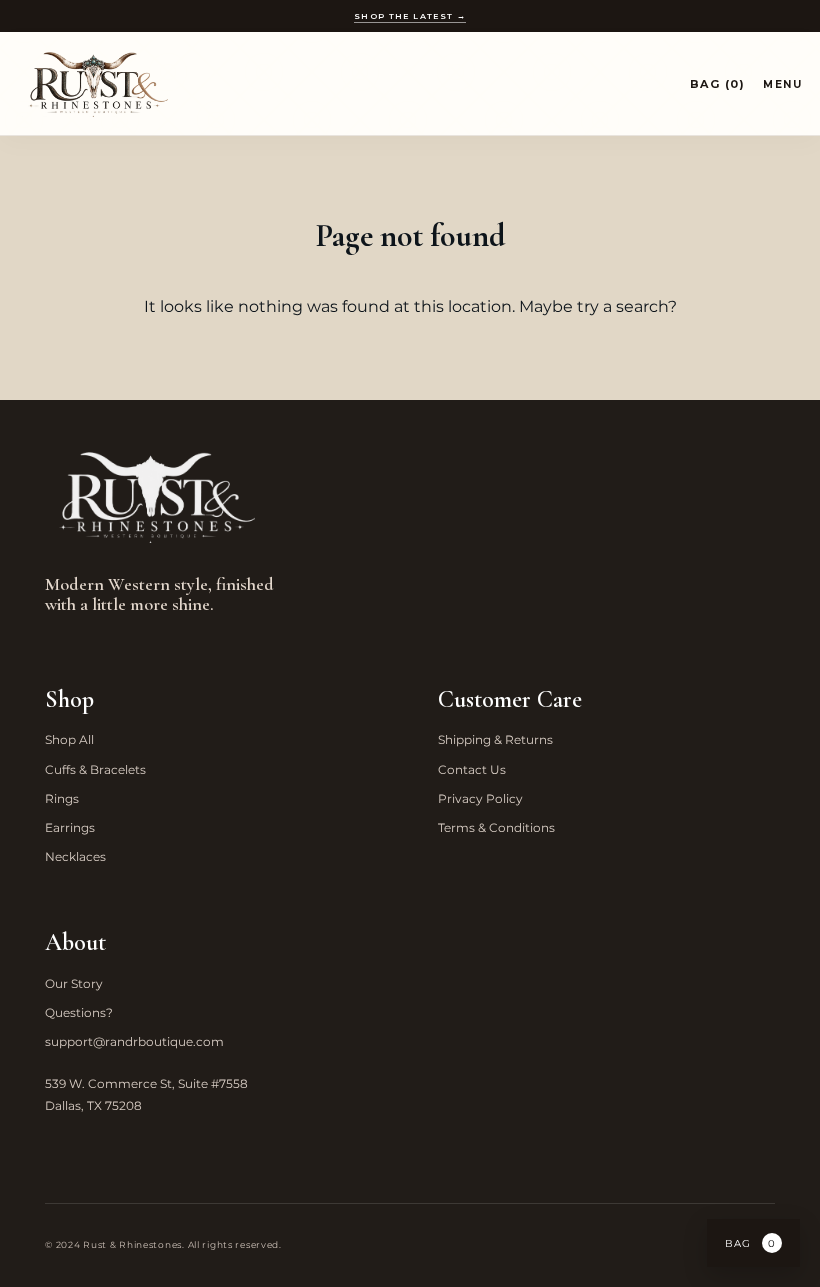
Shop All (69, 739)
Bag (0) (718, 84)
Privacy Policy (480, 798)
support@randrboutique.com (134, 1041)
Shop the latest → (410, 16)
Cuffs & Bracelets (95, 769)
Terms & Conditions (496, 827)
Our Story (74, 983)
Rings (62, 798)
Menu (782, 84)
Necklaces (75, 856)
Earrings (70, 827)
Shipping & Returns (495, 739)
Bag (750, 1243)
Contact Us (472, 769)
